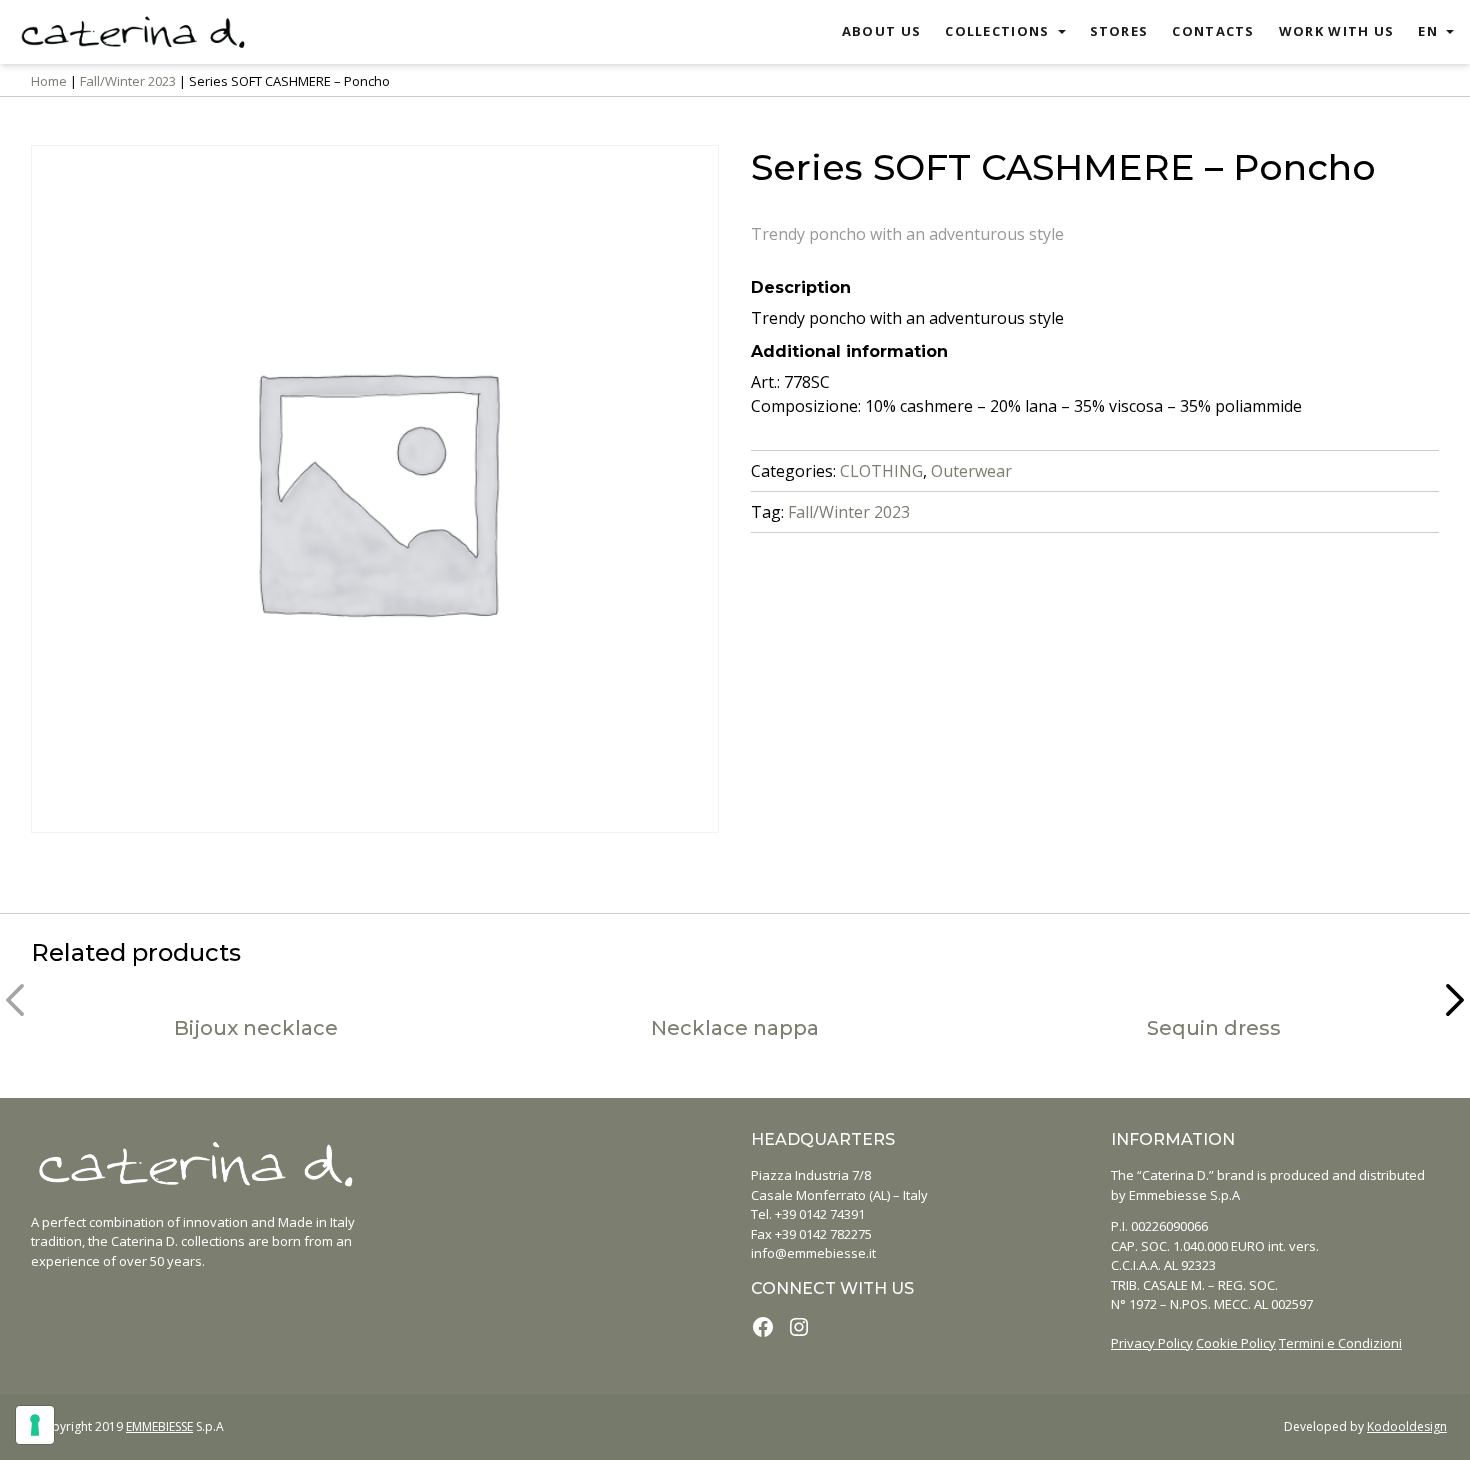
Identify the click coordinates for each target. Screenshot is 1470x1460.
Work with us (1337, 31)
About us (881, 31)
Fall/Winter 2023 (128, 81)
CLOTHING (881, 471)
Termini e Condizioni (1340, 1343)
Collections (997, 31)
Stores (1119, 31)
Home (49, 81)
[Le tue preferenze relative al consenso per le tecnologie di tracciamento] (35, 1425)
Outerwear (971, 471)
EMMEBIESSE (159, 1426)
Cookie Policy (1236, 1343)
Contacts (1213, 31)
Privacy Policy (1152, 1343)
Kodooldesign (1407, 1426)
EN (1428, 31)
